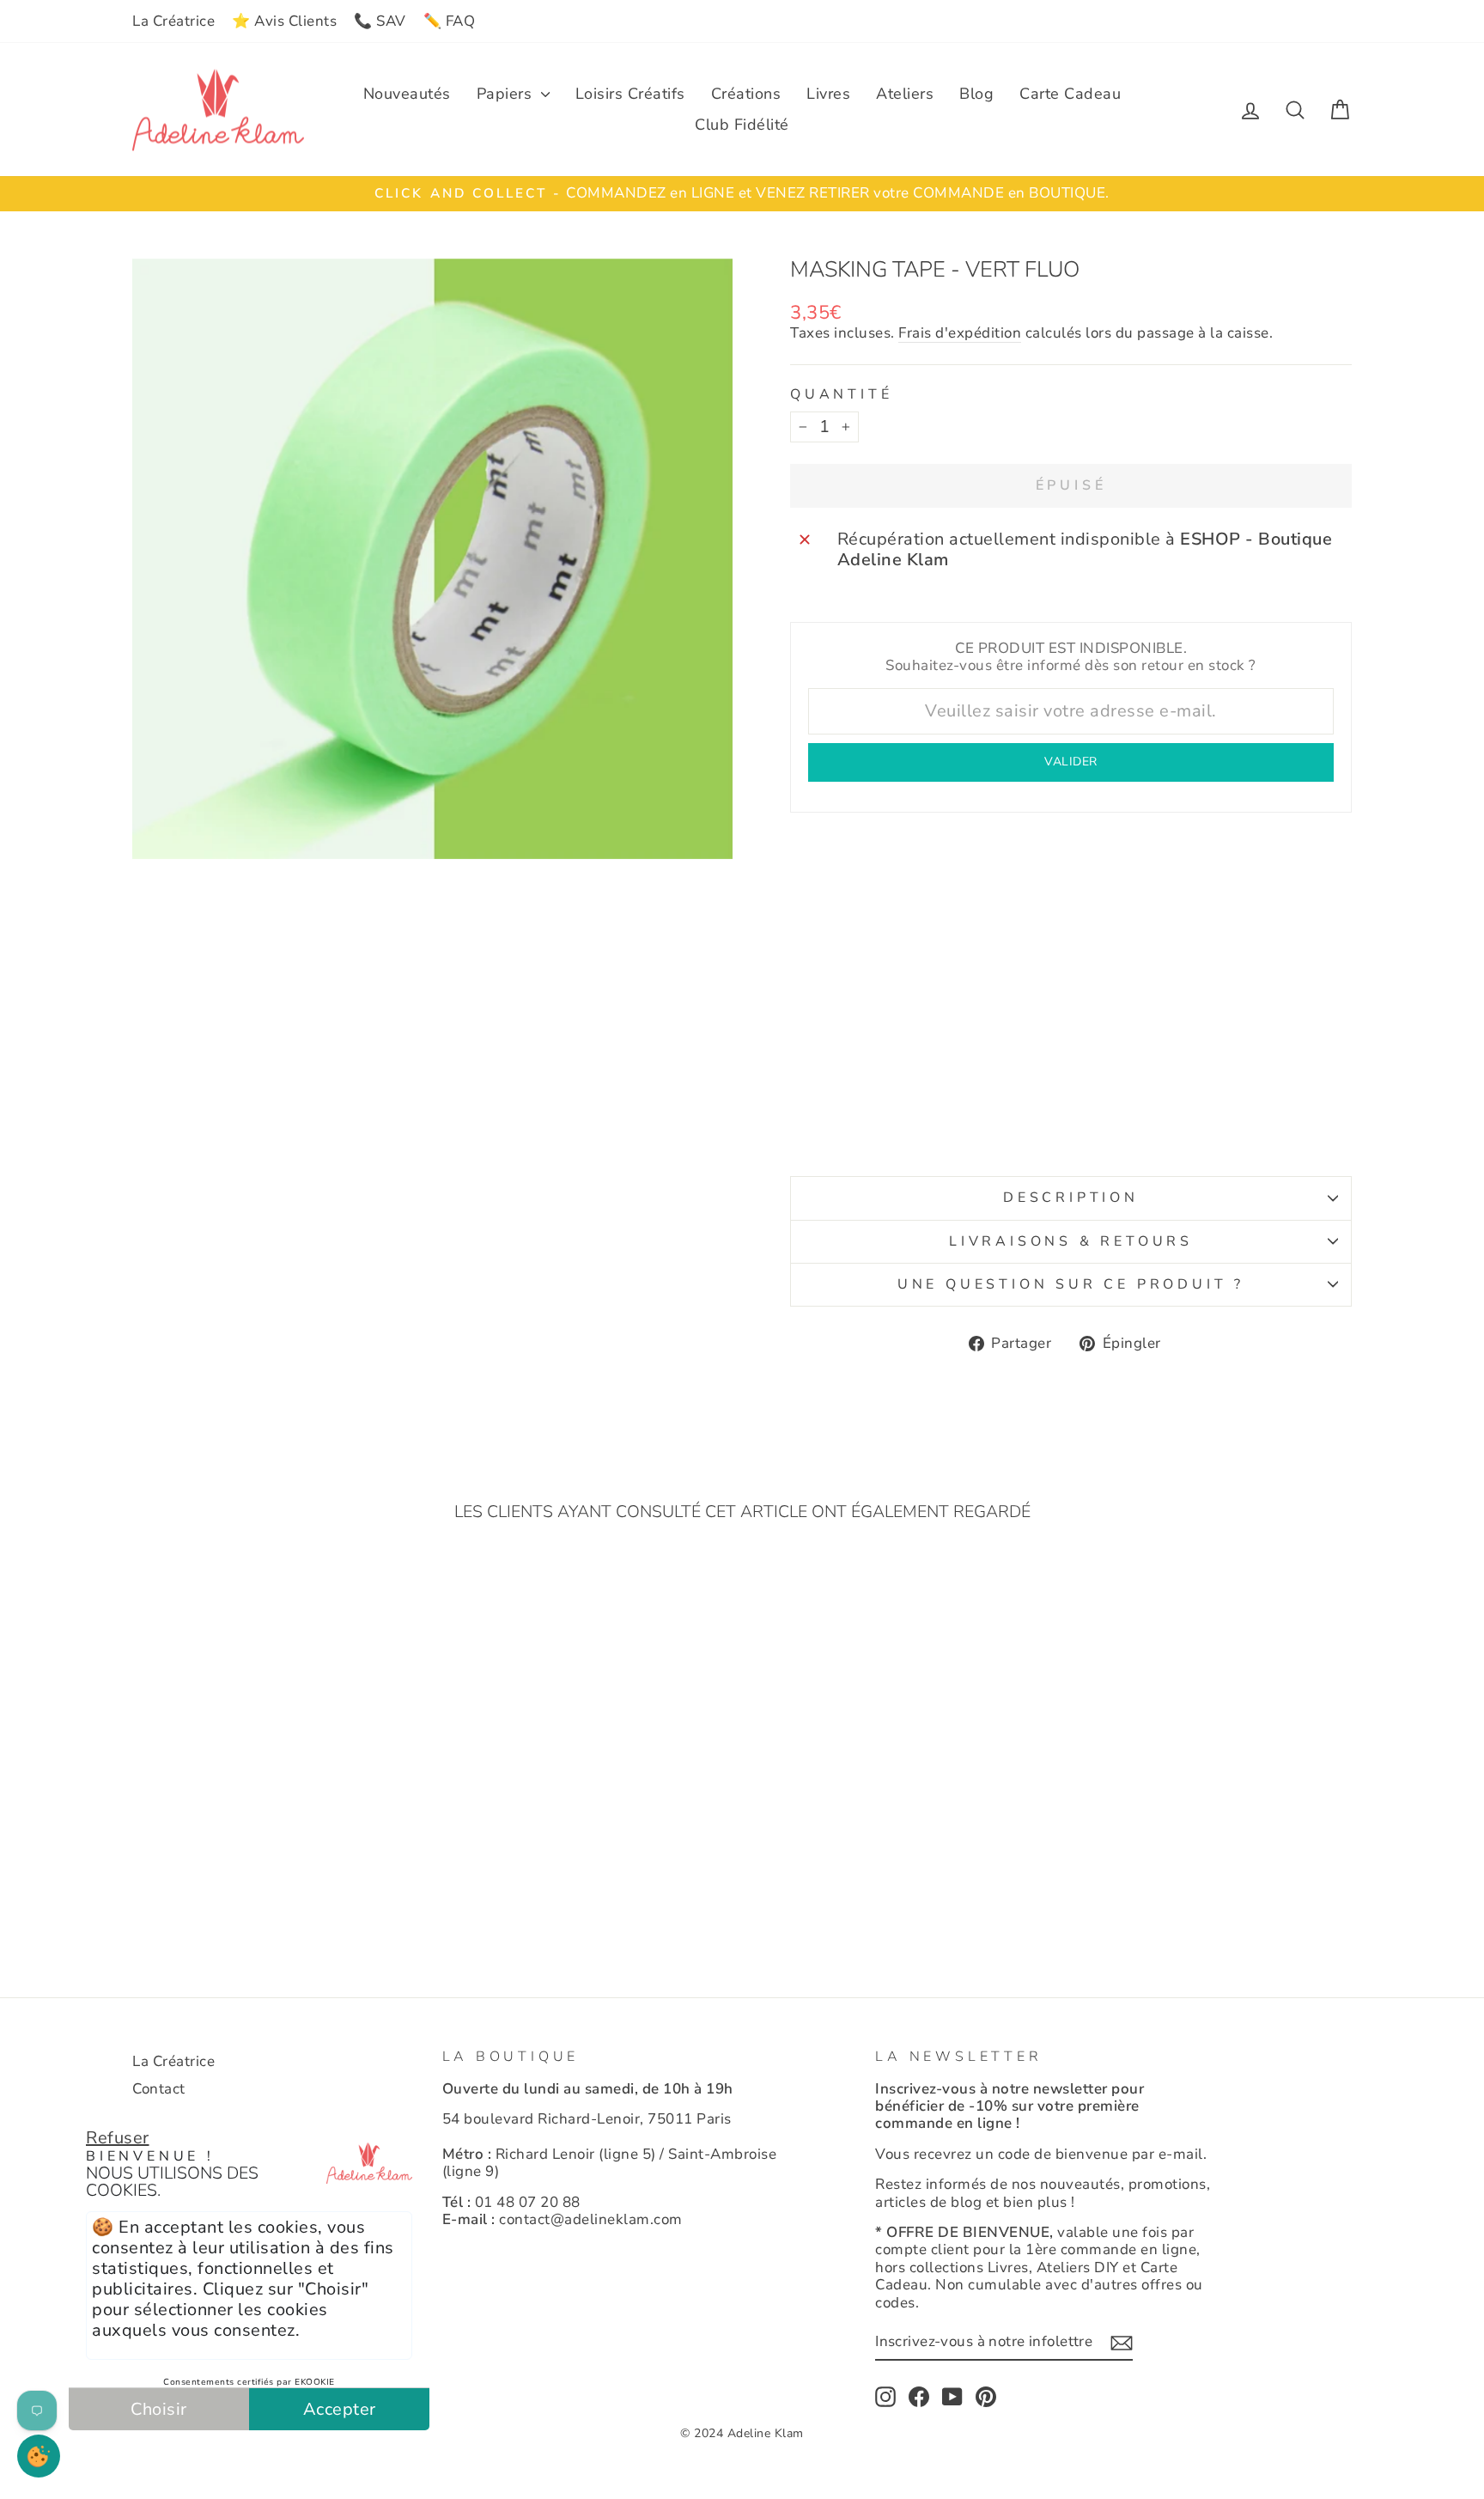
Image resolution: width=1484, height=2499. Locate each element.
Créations (746, 94)
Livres (828, 94)
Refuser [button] (118, 2138)
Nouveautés (407, 94)
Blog (976, 94)
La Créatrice (173, 21)
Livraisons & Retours (1071, 1241)
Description (1071, 1198)
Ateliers (905, 94)
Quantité (841, 395)
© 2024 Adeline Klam (742, 2433)
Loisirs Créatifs (630, 94)
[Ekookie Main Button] (39, 2456)
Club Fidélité (742, 125)
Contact (159, 2089)
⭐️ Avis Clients (284, 21)
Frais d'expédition (960, 334)
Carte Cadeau (1070, 94)
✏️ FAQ (450, 21)
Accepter (340, 2409)
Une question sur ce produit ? (1071, 1284)
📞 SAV (380, 21)
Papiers (507, 94)
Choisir (159, 2409)
